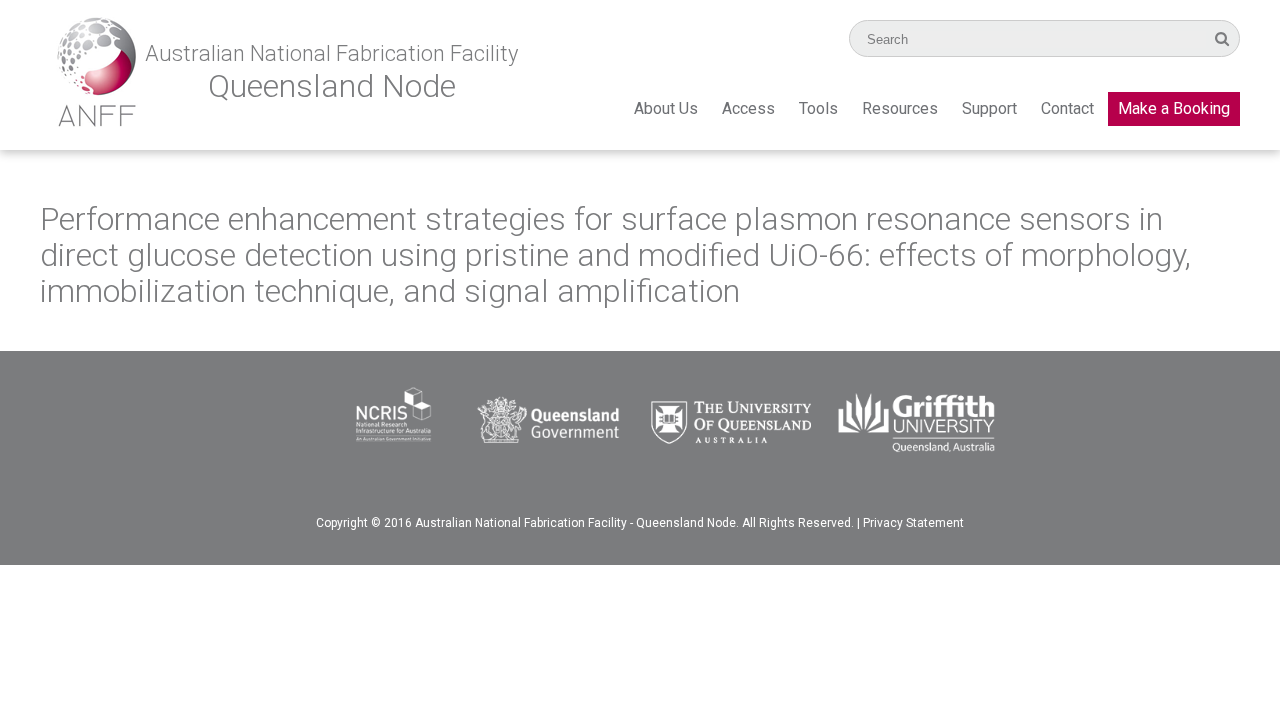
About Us (666, 108)
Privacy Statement (913, 523)
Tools (818, 108)
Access (748, 108)
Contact (1067, 108)
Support (989, 108)
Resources (900, 108)
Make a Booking (1174, 108)
